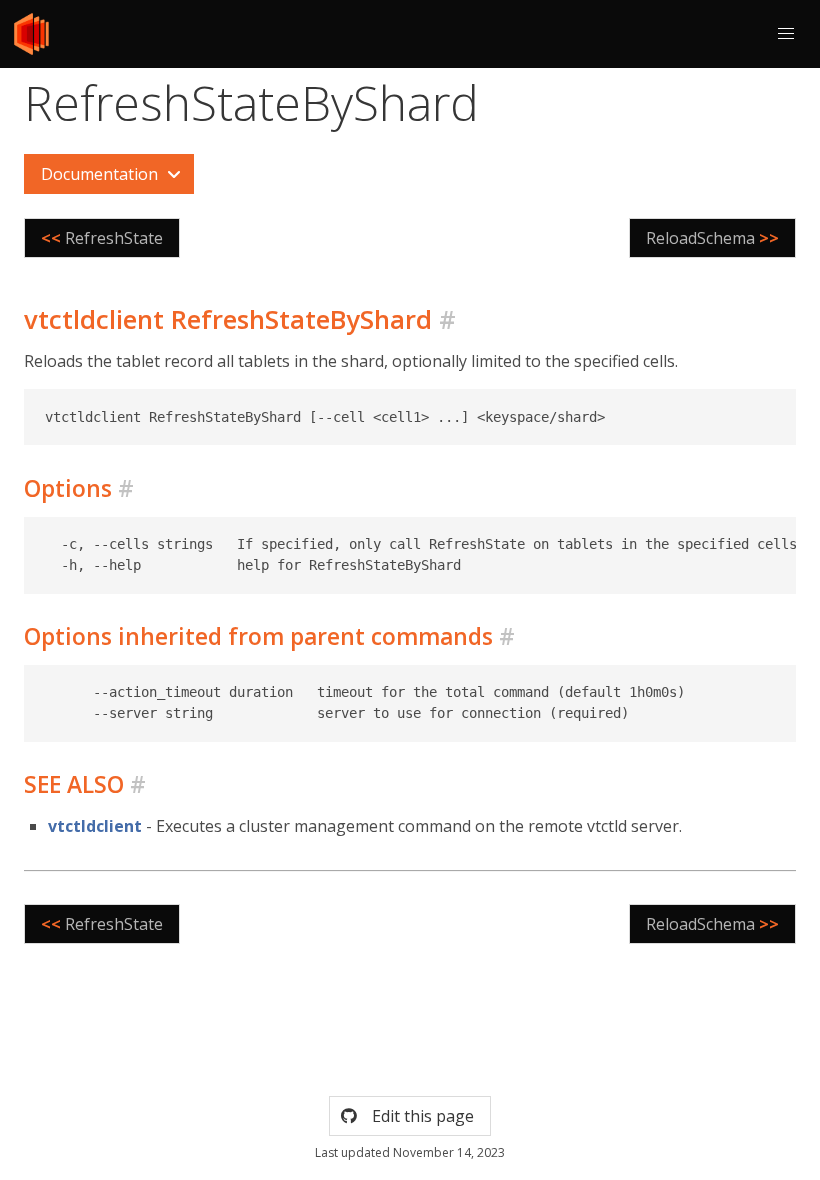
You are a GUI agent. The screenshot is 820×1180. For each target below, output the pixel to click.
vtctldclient (95, 826)
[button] (786, 34)
